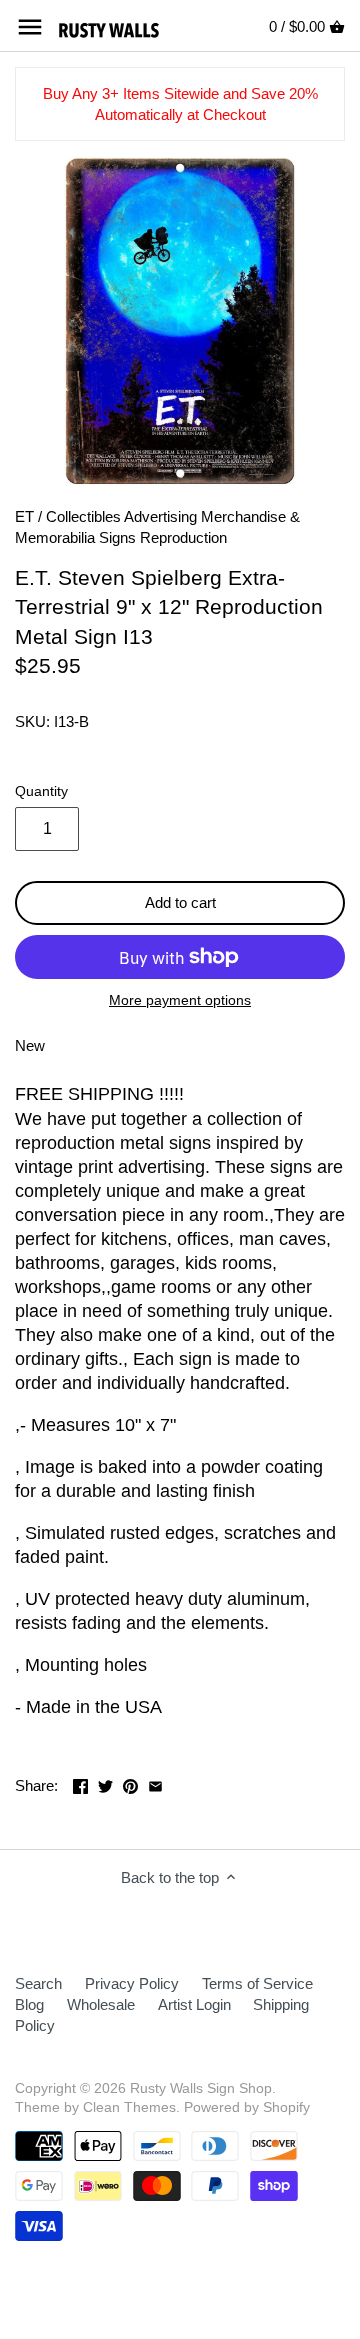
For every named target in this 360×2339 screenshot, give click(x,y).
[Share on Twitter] (105, 1783)
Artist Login (194, 2004)
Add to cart (180, 902)
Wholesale (101, 2004)
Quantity (41, 791)
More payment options (180, 1000)
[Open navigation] (30, 27)
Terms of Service (257, 1983)
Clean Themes (129, 2107)
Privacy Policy (132, 1983)
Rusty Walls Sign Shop (201, 2088)
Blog (29, 2004)
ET (24, 516)
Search (38, 1983)
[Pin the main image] (130, 1783)
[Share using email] (155, 1783)
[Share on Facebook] (80, 1783)
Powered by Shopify (247, 2107)
